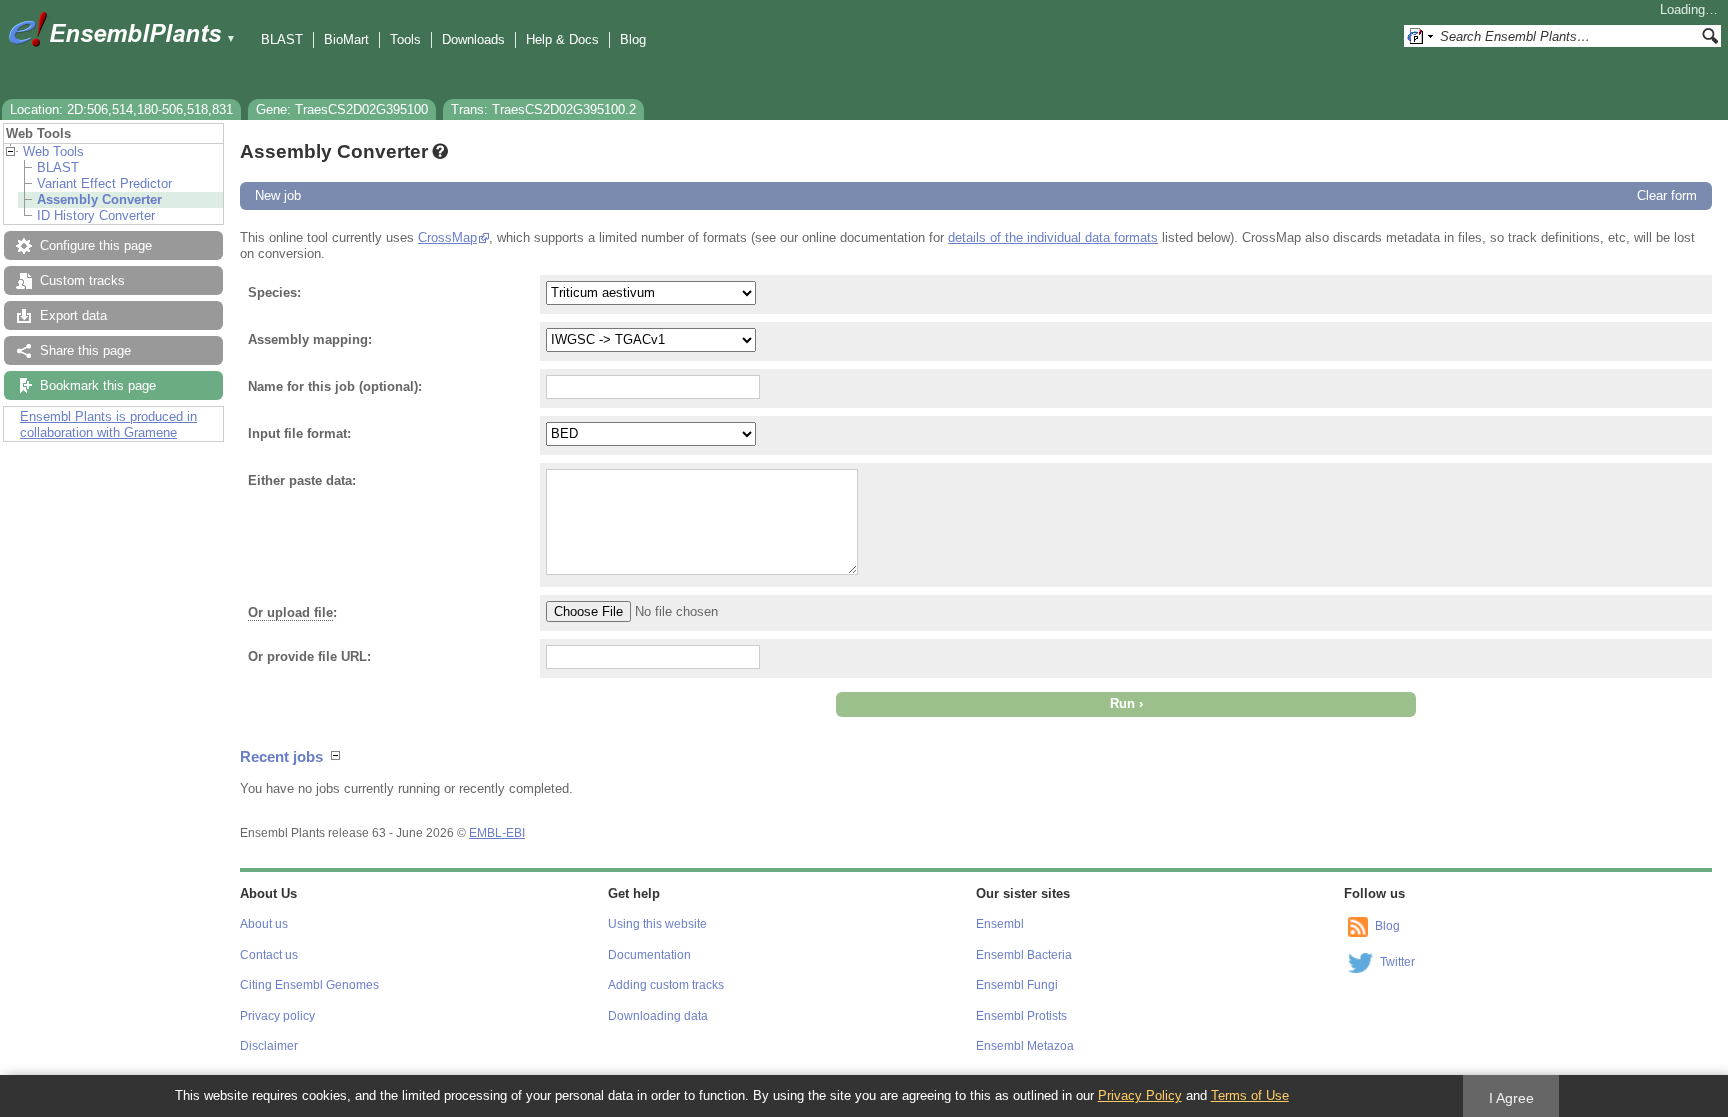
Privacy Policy (1140, 1095)
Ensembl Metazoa (1025, 1046)
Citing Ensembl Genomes (309, 985)
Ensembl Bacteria (1024, 955)
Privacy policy (277, 1016)
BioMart (346, 39)
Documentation (649, 955)
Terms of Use (1250, 1095)
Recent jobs (281, 756)
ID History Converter (96, 215)
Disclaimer (269, 1046)
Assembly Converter (99, 199)
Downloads (473, 39)
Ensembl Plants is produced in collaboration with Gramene (108, 424)
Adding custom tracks (666, 985)
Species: (274, 292)
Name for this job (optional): (335, 386)
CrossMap (447, 237)
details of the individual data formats (1053, 237)
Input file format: (299, 433)
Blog (633, 39)
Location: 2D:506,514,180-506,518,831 (121, 109)
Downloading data (658, 1016)
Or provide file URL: (309, 656)
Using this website (657, 924)
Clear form (1667, 195)
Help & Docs (562, 39)
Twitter (1397, 962)
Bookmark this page (98, 385)
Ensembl (1000, 924)
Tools (405, 39)
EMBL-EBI (497, 833)
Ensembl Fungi (1017, 985)
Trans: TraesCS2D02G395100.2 (543, 109)
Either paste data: (302, 480)
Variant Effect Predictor (104, 183)
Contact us (269, 955)
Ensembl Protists (1021, 1016)
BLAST (282, 39)
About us (264, 924)
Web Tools (53, 151)
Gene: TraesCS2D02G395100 (342, 109)
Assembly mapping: (310, 339)
